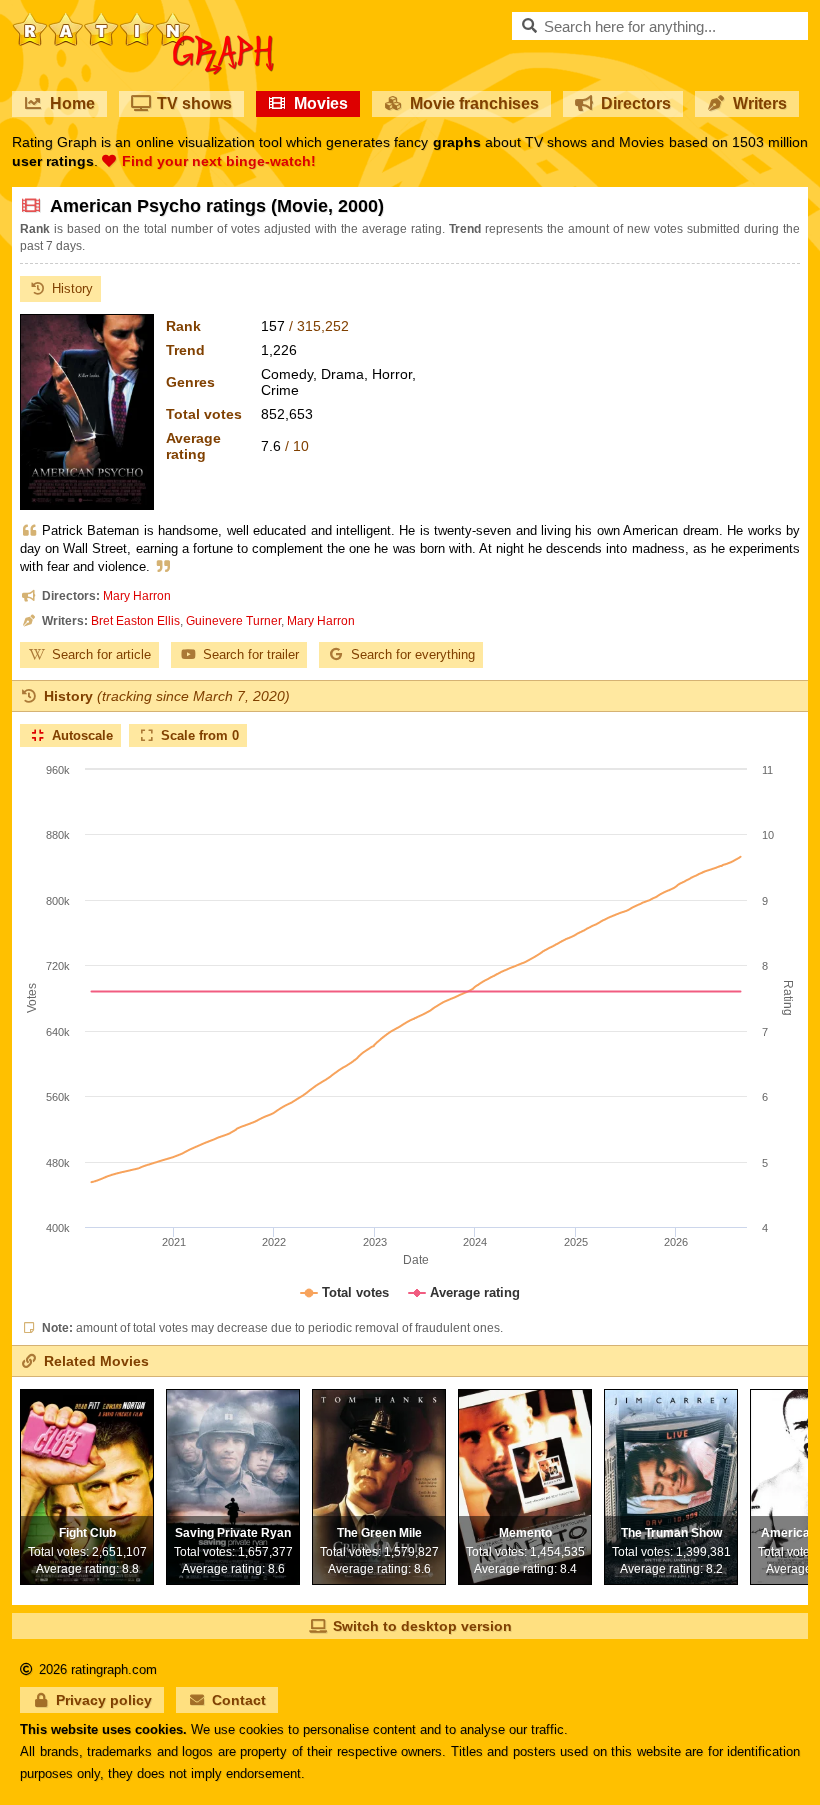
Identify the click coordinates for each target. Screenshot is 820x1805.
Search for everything (413, 654)
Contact (239, 1700)
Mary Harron (137, 596)
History (72, 288)
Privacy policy (104, 1700)
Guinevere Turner (233, 621)
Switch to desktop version (422, 1626)
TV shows (194, 103)
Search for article (101, 654)
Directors (636, 103)
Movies (321, 103)
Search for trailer (251, 654)
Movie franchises (474, 103)
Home (72, 103)
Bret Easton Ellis (135, 621)
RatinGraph (143, 20)
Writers (760, 103)
